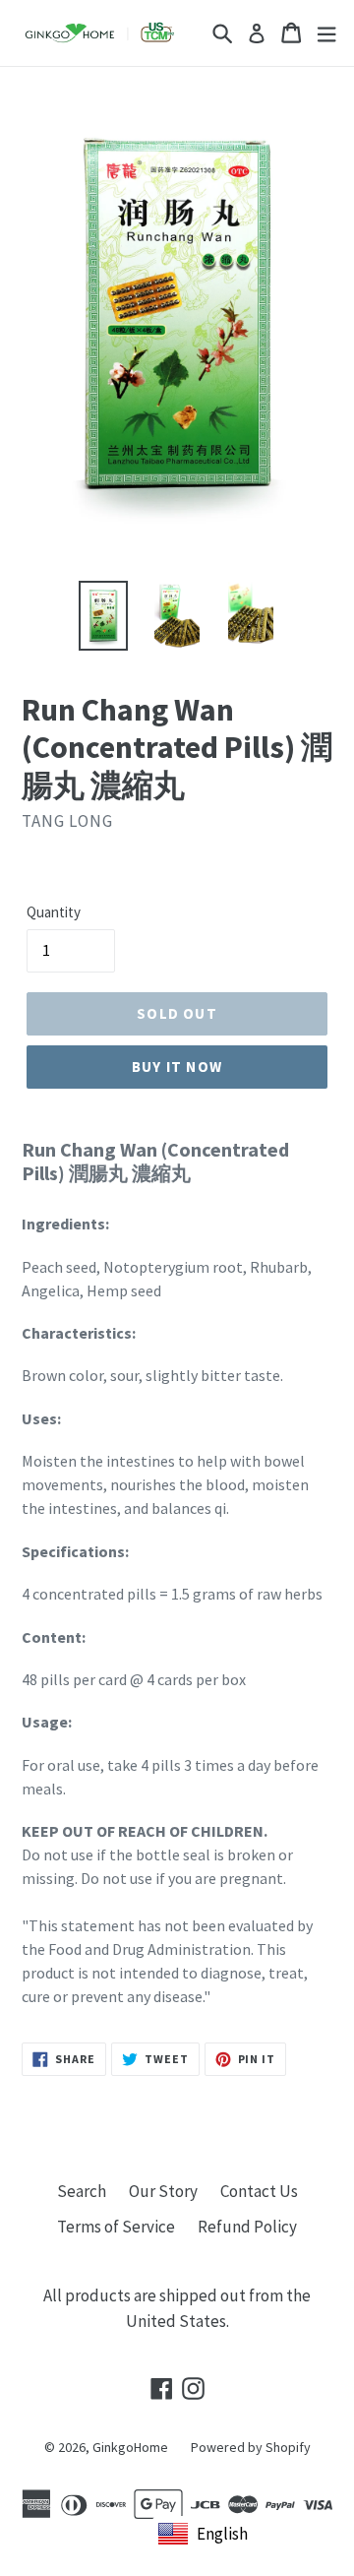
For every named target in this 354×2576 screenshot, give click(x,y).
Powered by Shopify (251, 2447)
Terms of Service (116, 2227)
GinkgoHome (130, 2447)
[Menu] (326, 33)
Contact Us (259, 2191)
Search (82, 2191)
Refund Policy (247, 2227)
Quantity (54, 912)
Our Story (163, 2191)
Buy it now (177, 1067)
